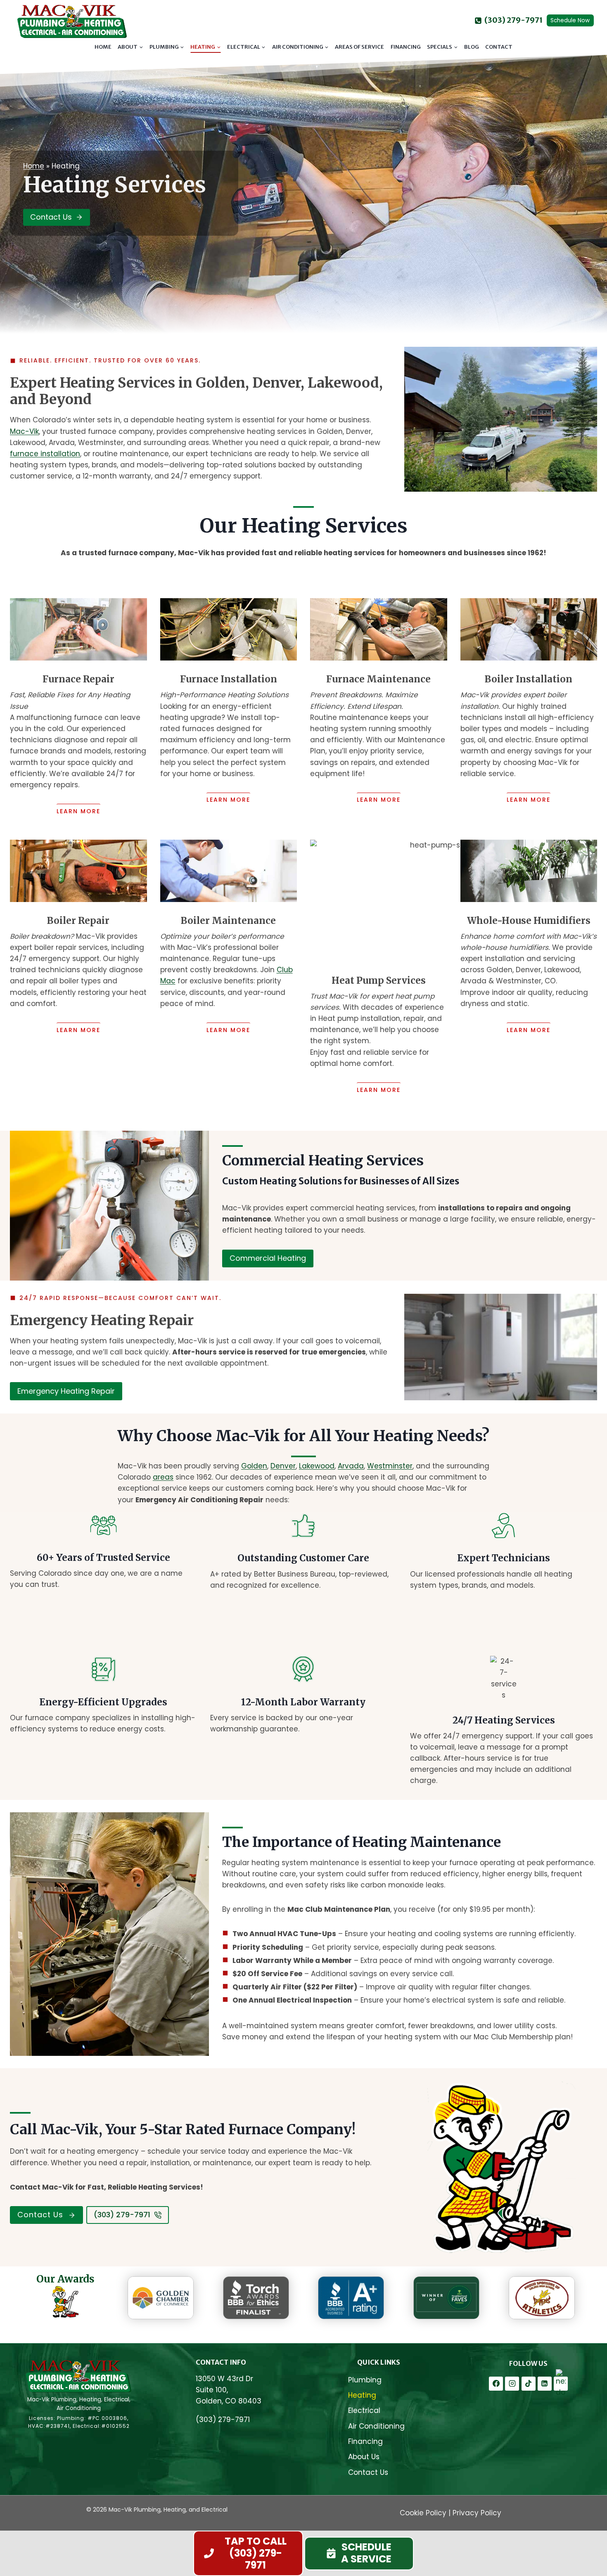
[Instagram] (512, 2384)
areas (163, 1477)
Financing (406, 47)
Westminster (390, 1466)
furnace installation (45, 454)
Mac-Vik (24, 431)
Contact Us (368, 2472)
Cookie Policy (423, 2513)
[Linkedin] (545, 2384)
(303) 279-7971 (223, 2420)
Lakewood (317, 1466)
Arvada (351, 1466)
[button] (359, 2554)
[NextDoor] (561, 2384)
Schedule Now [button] (570, 20)
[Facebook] (496, 2384)
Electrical (364, 2410)
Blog (472, 47)
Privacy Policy (477, 2513)
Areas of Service (359, 47)
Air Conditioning (376, 2426)
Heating (362, 2395)
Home (103, 47)
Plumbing (365, 2380)
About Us (364, 2457)
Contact (499, 47)
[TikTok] (529, 2384)
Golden (254, 1466)
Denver (283, 1466)
